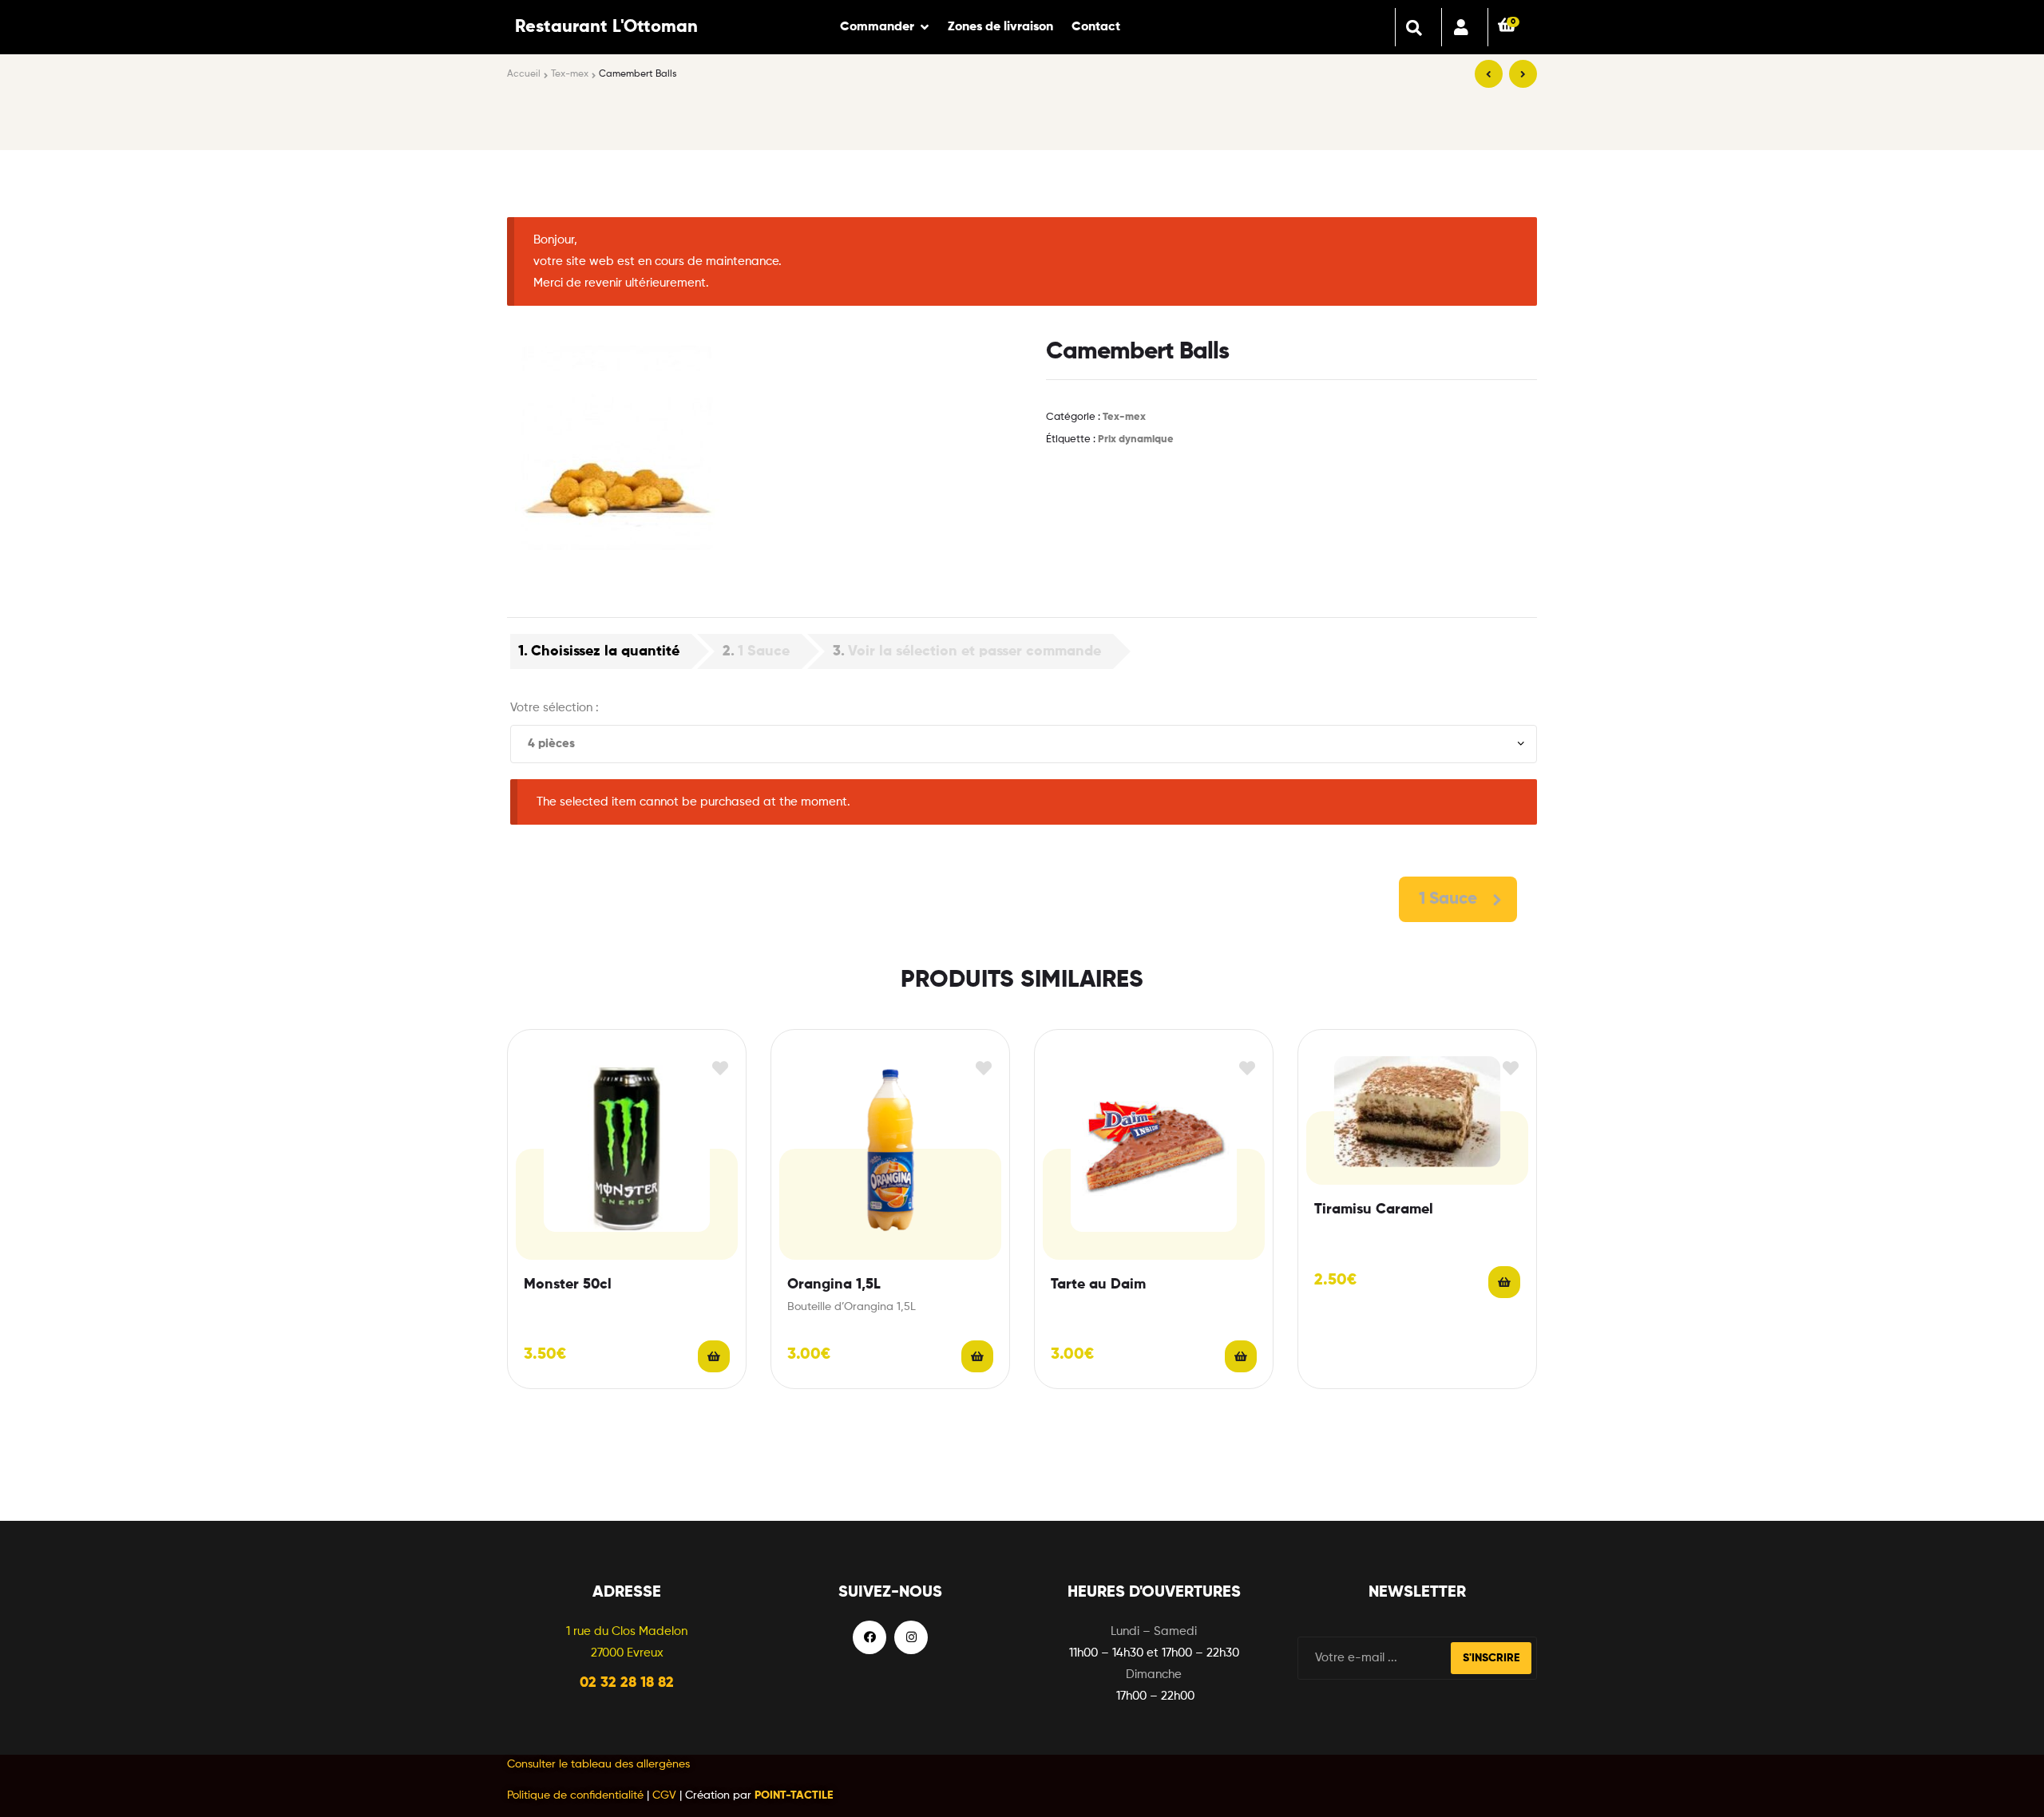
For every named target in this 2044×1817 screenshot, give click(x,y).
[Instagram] (911, 1637)
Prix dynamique (1136, 439)
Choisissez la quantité (605, 651)
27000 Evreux (627, 1653)
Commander (877, 27)
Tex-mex (570, 74)
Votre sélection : (555, 708)
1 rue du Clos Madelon (627, 1631)
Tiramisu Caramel (1374, 1209)
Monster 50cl (568, 1285)
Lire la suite (714, 1356)
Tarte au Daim (1098, 1285)
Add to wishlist (720, 1069)
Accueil (524, 74)
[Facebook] (869, 1637)
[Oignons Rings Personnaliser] (1523, 74)
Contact (1096, 27)
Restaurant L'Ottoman (606, 27)
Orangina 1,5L (834, 1285)
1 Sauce (764, 651)
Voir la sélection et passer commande (974, 651)
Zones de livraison (1000, 27)
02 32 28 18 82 (627, 1683)
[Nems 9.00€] (1489, 74)
